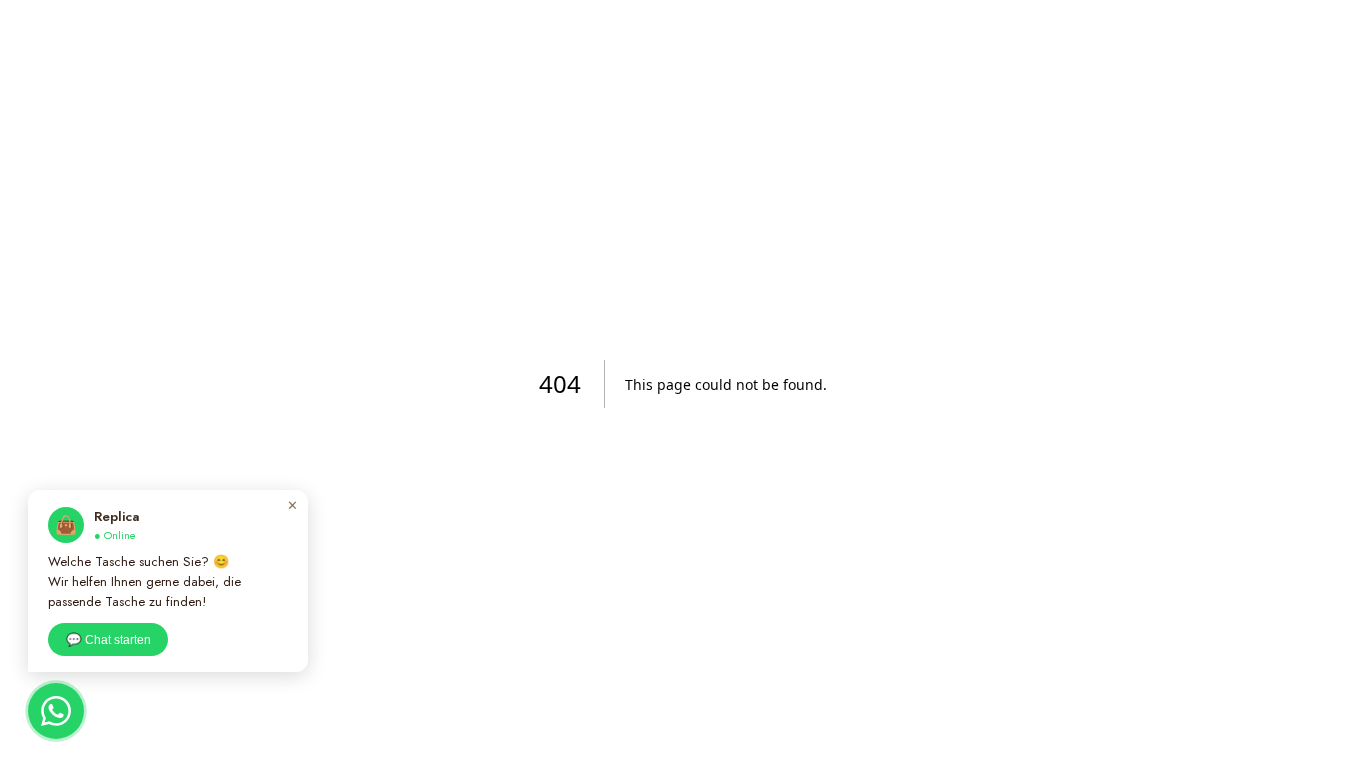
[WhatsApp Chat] (56, 712)
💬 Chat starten (108, 640)
